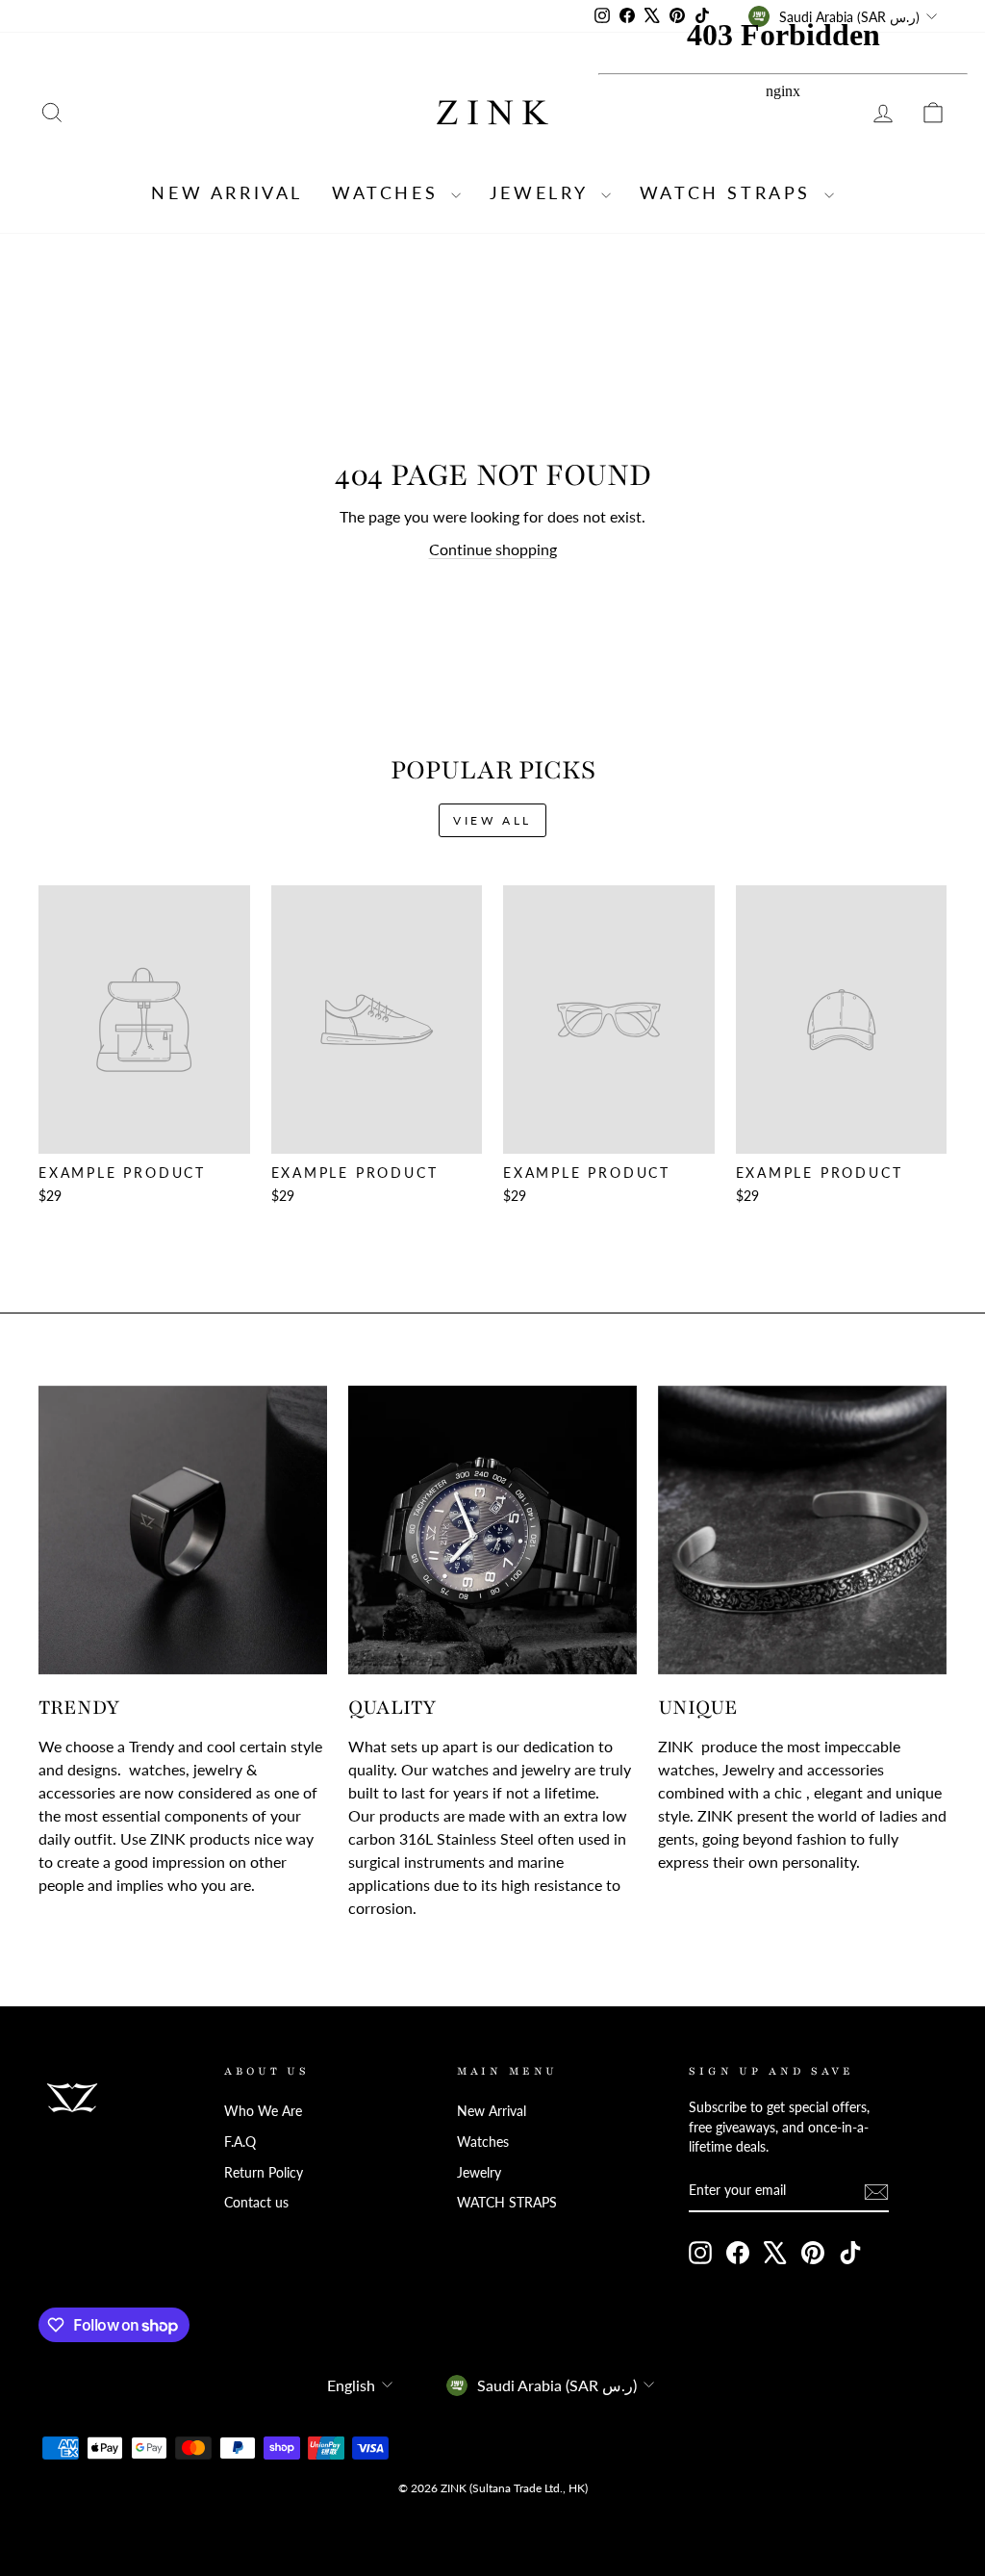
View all (492, 820)
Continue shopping (493, 549)
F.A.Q (240, 2142)
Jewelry (543, 192)
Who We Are (263, 2111)
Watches (389, 192)
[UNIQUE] (802, 1530)
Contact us (256, 2203)
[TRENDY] (183, 1530)
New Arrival (227, 192)
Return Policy (264, 2173)
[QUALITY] (492, 1530)
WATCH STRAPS (507, 2203)
